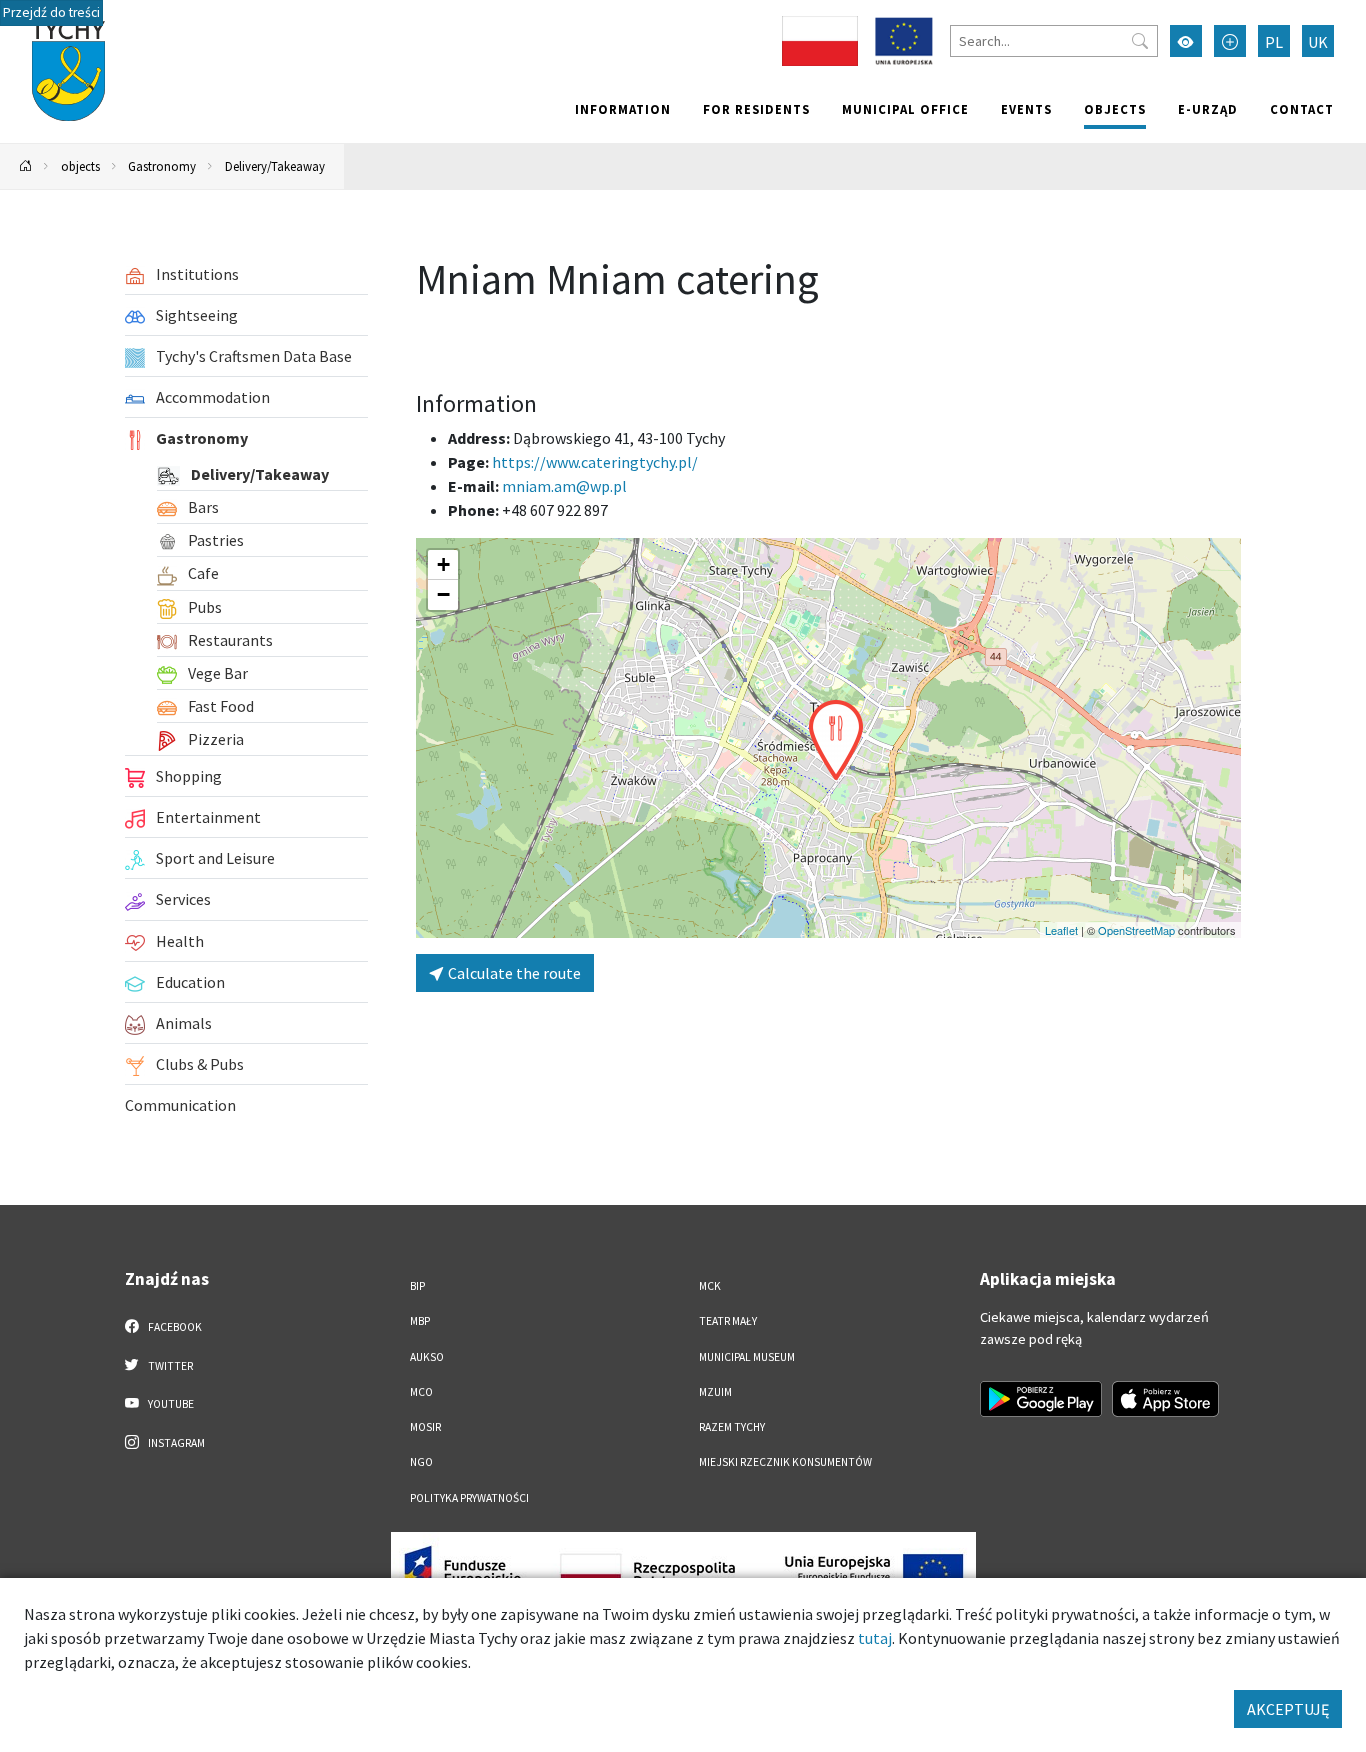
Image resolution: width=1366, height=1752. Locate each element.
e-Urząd (1208, 109)
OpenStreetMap (1136, 930)
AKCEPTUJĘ (1288, 1709)
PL (1274, 42)
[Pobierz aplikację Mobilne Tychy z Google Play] (1041, 1399)
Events (1026, 109)
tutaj (875, 1638)
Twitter (169, 1366)
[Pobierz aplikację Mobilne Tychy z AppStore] (1166, 1399)
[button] (836, 740)
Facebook (174, 1327)
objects (1115, 109)
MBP (420, 1321)
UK (1318, 42)
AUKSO (427, 1357)
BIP (417, 1286)
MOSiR (425, 1427)
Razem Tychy (732, 1427)
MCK (710, 1286)
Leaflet (1061, 930)
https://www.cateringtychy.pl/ (595, 462)
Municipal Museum (747, 1357)
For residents (756, 109)
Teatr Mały (728, 1321)
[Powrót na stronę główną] (26, 166)
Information (623, 109)
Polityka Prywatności (469, 1498)
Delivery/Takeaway (275, 166)
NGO (421, 1462)
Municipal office (905, 109)
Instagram (175, 1443)
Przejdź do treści (51, 12)
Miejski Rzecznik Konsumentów (785, 1462)
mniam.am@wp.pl (564, 486)
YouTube (170, 1404)
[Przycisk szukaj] (1140, 41)
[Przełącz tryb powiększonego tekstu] (1230, 41)
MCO (421, 1392)
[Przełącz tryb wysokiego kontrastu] (1186, 41)
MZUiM (715, 1392)
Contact (1302, 109)
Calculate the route (513, 973)
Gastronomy (162, 166)
